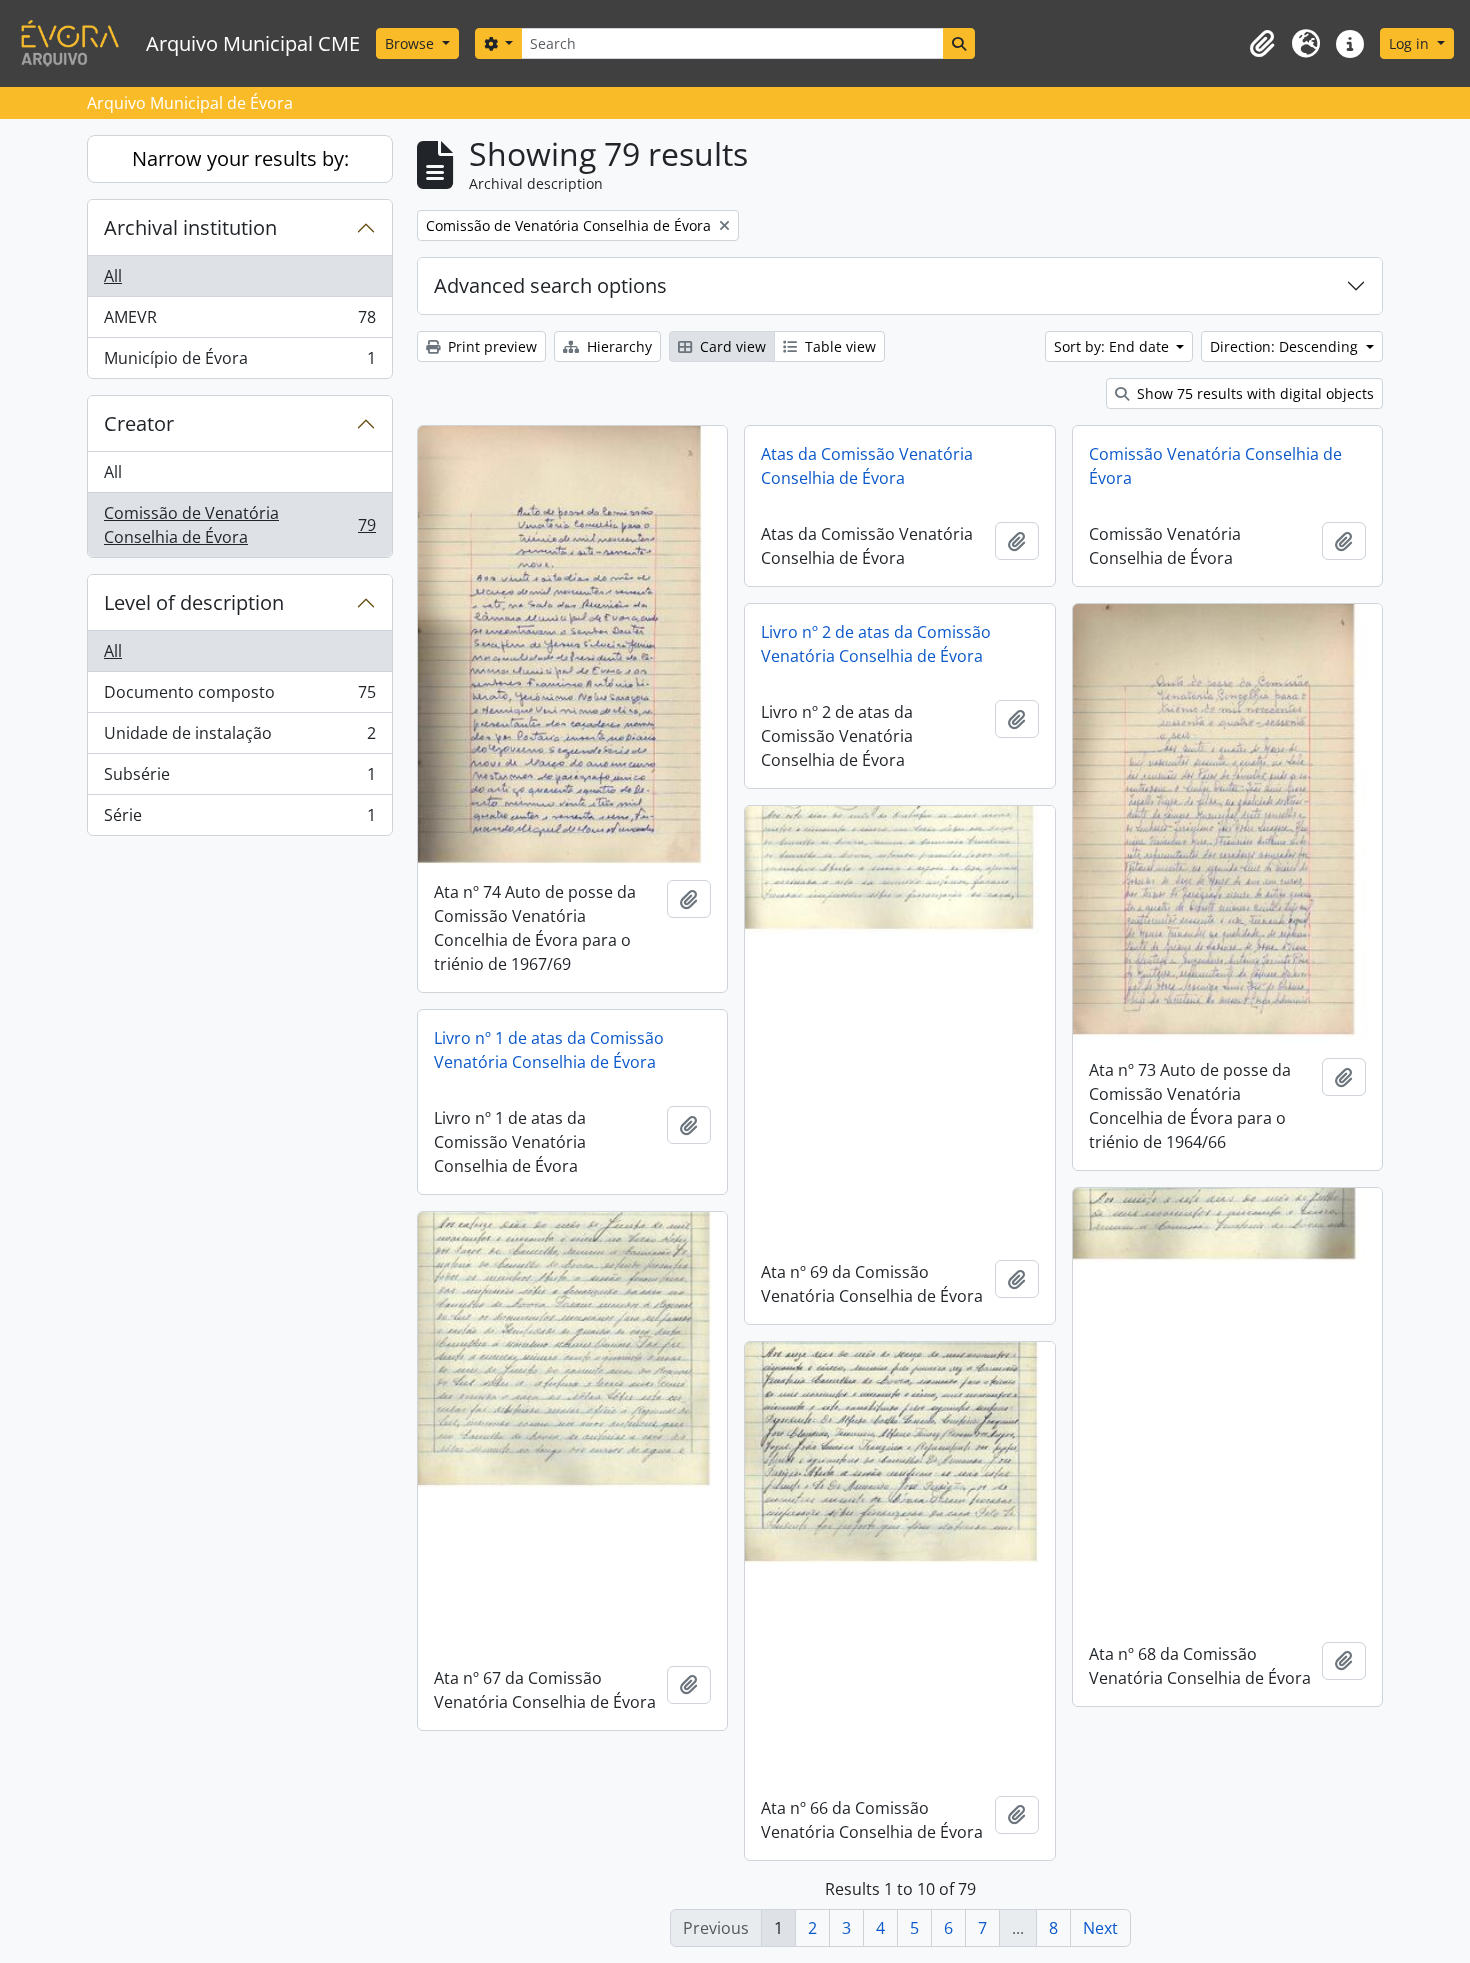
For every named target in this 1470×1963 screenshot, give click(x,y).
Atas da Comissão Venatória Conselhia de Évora (867, 466)
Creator (139, 423)
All (113, 276)
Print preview (490, 346)
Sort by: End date (1113, 346)
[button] (1262, 44)
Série (239, 819)
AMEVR (239, 322)
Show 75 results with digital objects (1253, 393)
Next (1100, 1928)
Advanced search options (550, 285)
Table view (838, 346)
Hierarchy (617, 346)
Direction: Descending (1286, 346)
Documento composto (239, 697)
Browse (411, 43)
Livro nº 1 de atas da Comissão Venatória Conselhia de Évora (549, 1050)
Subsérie (239, 779)
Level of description (194, 602)
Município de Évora (239, 362)
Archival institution (190, 227)
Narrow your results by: (240, 158)
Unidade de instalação (239, 738)
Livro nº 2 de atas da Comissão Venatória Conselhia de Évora (876, 644)
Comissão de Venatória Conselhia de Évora (239, 525)
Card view (731, 346)
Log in (1411, 43)
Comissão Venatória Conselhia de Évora (1215, 466)
